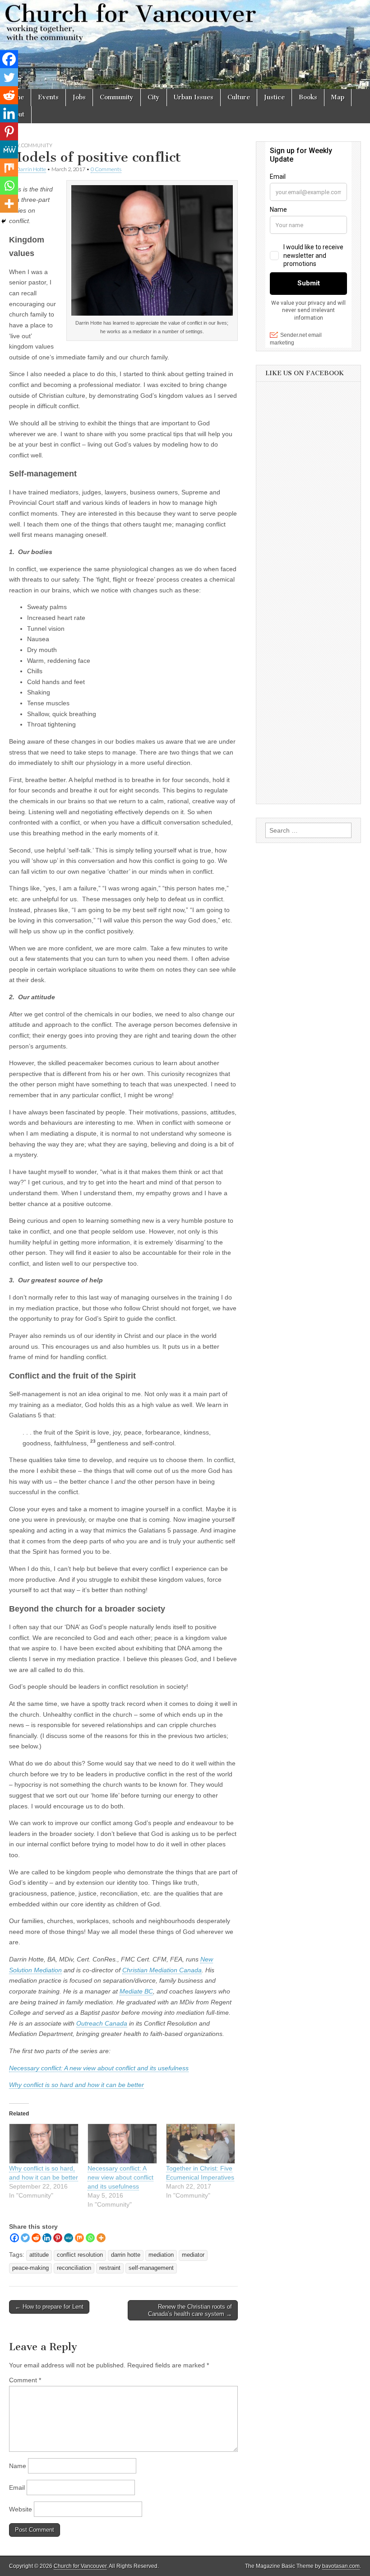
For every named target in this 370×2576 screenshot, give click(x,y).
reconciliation (74, 2268)
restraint (110, 2268)
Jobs (79, 97)
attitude (39, 2255)
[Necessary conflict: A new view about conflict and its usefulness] (122, 2144)
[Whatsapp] (90, 2238)
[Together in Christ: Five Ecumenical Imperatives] (201, 2144)
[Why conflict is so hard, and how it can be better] (44, 2144)
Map (338, 97)
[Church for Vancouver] (185, 44)
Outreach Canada (102, 2023)
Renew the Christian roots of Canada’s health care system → (190, 2310)
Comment (25, 2380)
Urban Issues (194, 97)
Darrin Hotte (31, 169)
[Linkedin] (47, 2238)
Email (17, 2487)
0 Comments (106, 169)
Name (18, 2466)
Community (117, 97)
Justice (274, 97)
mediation (161, 2255)
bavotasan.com (341, 2566)
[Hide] (4, 221)
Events (48, 97)
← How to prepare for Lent (49, 2307)
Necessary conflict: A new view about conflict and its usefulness (99, 2068)
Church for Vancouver (80, 2566)
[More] (101, 2238)
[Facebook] (14, 2238)
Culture (239, 97)
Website (21, 2509)
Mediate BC (136, 1991)
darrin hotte (126, 2255)
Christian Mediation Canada (162, 1970)
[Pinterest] (58, 2238)
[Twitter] (25, 2238)
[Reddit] (36, 2238)
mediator (193, 2255)
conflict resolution (80, 2255)
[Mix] (79, 2238)
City (154, 97)
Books (308, 97)
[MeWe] (69, 2238)
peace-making (30, 2268)
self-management (151, 2268)
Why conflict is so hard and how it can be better (76, 2085)
